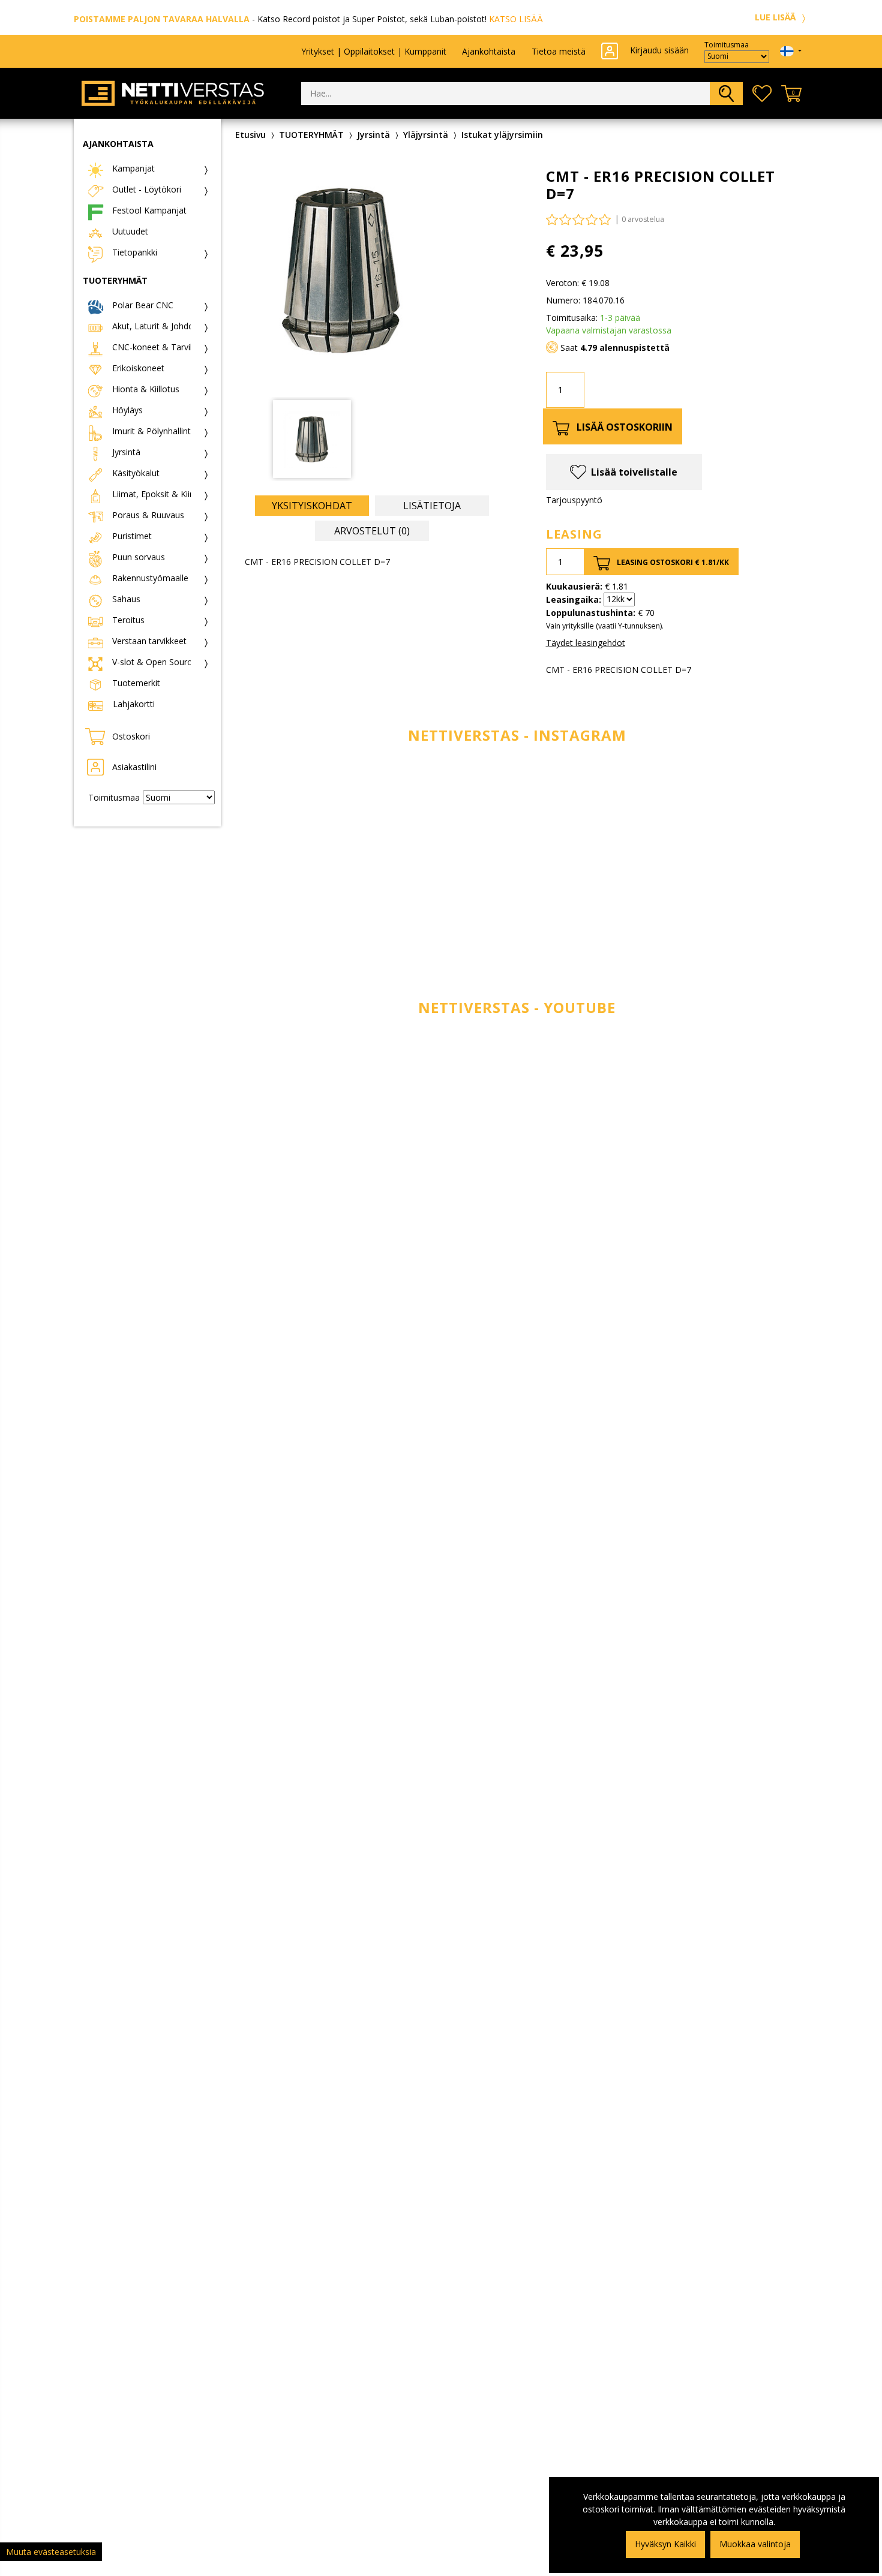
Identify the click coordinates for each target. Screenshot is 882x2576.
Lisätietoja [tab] (432, 506)
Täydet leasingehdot (586, 643)
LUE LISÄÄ (776, 17)
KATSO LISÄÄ (516, 19)
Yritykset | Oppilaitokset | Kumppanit (374, 51)
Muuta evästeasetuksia (51, 2552)
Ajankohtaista (489, 51)
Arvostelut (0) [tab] (372, 531)
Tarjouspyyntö (574, 500)
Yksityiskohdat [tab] (312, 506)
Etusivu (250, 135)
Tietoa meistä (559, 51)
